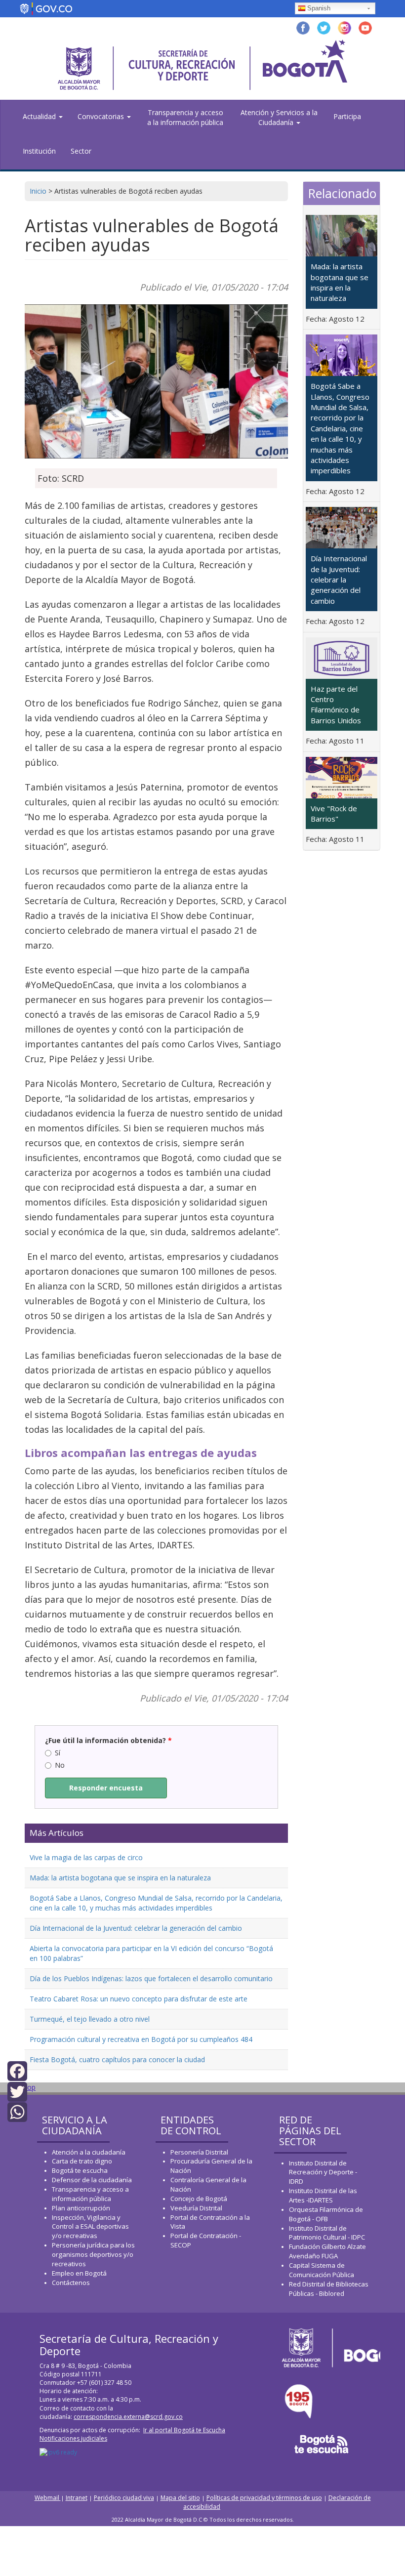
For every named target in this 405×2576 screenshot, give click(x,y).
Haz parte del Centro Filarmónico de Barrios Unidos (336, 705)
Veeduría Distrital (196, 2208)
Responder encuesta (106, 1788)
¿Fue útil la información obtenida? (108, 1740)
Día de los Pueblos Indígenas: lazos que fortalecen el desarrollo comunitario (151, 1978)
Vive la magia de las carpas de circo (86, 1857)
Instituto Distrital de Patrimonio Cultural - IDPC (327, 2233)
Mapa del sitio (180, 2498)
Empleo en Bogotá (79, 2273)
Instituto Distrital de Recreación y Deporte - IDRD (323, 2172)
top (30, 2087)
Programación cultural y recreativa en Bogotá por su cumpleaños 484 (141, 2039)
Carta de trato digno (82, 2161)
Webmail (48, 2498)
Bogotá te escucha (80, 2170)
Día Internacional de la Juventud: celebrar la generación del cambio (136, 1928)
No (60, 1765)
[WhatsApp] (17, 2111)
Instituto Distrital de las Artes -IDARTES (323, 2195)
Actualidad (40, 116)
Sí (58, 1753)
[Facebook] (17, 2070)
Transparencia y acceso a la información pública (185, 117)
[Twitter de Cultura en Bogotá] (324, 27)
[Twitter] (17, 2091)
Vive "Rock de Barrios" (334, 813)
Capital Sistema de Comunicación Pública (322, 2270)
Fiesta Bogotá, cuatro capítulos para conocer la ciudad (117, 2059)
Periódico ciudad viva (124, 2498)
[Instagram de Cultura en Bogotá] (344, 27)
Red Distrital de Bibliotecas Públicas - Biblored (329, 2289)
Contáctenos (71, 2283)
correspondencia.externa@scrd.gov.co (128, 2417)
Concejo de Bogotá (199, 2199)
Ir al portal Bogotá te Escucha (184, 2430)
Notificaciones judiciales (73, 2438)
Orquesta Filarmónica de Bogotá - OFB (326, 2214)
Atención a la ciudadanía (89, 2152)
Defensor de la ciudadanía (92, 2180)
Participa (347, 116)
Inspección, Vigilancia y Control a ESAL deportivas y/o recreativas (90, 2227)
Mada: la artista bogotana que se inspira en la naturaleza (120, 1878)
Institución (39, 151)
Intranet (77, 2498)
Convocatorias (102, 116)
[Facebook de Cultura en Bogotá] (303, 27)
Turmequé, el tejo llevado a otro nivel (90, 2019)
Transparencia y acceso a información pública (90, 2194)
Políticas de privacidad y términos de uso (264, 2498)
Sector (81, 151)
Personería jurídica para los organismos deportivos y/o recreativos (93, 2254)
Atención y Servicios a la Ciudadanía (279, 117)
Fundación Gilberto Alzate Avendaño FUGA (327, 2251)
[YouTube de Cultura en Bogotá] (365, 27)
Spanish (319, 8)
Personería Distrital (199, 2152)
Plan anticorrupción (81, 2208)
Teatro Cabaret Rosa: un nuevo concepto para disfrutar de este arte (139, 1999)
